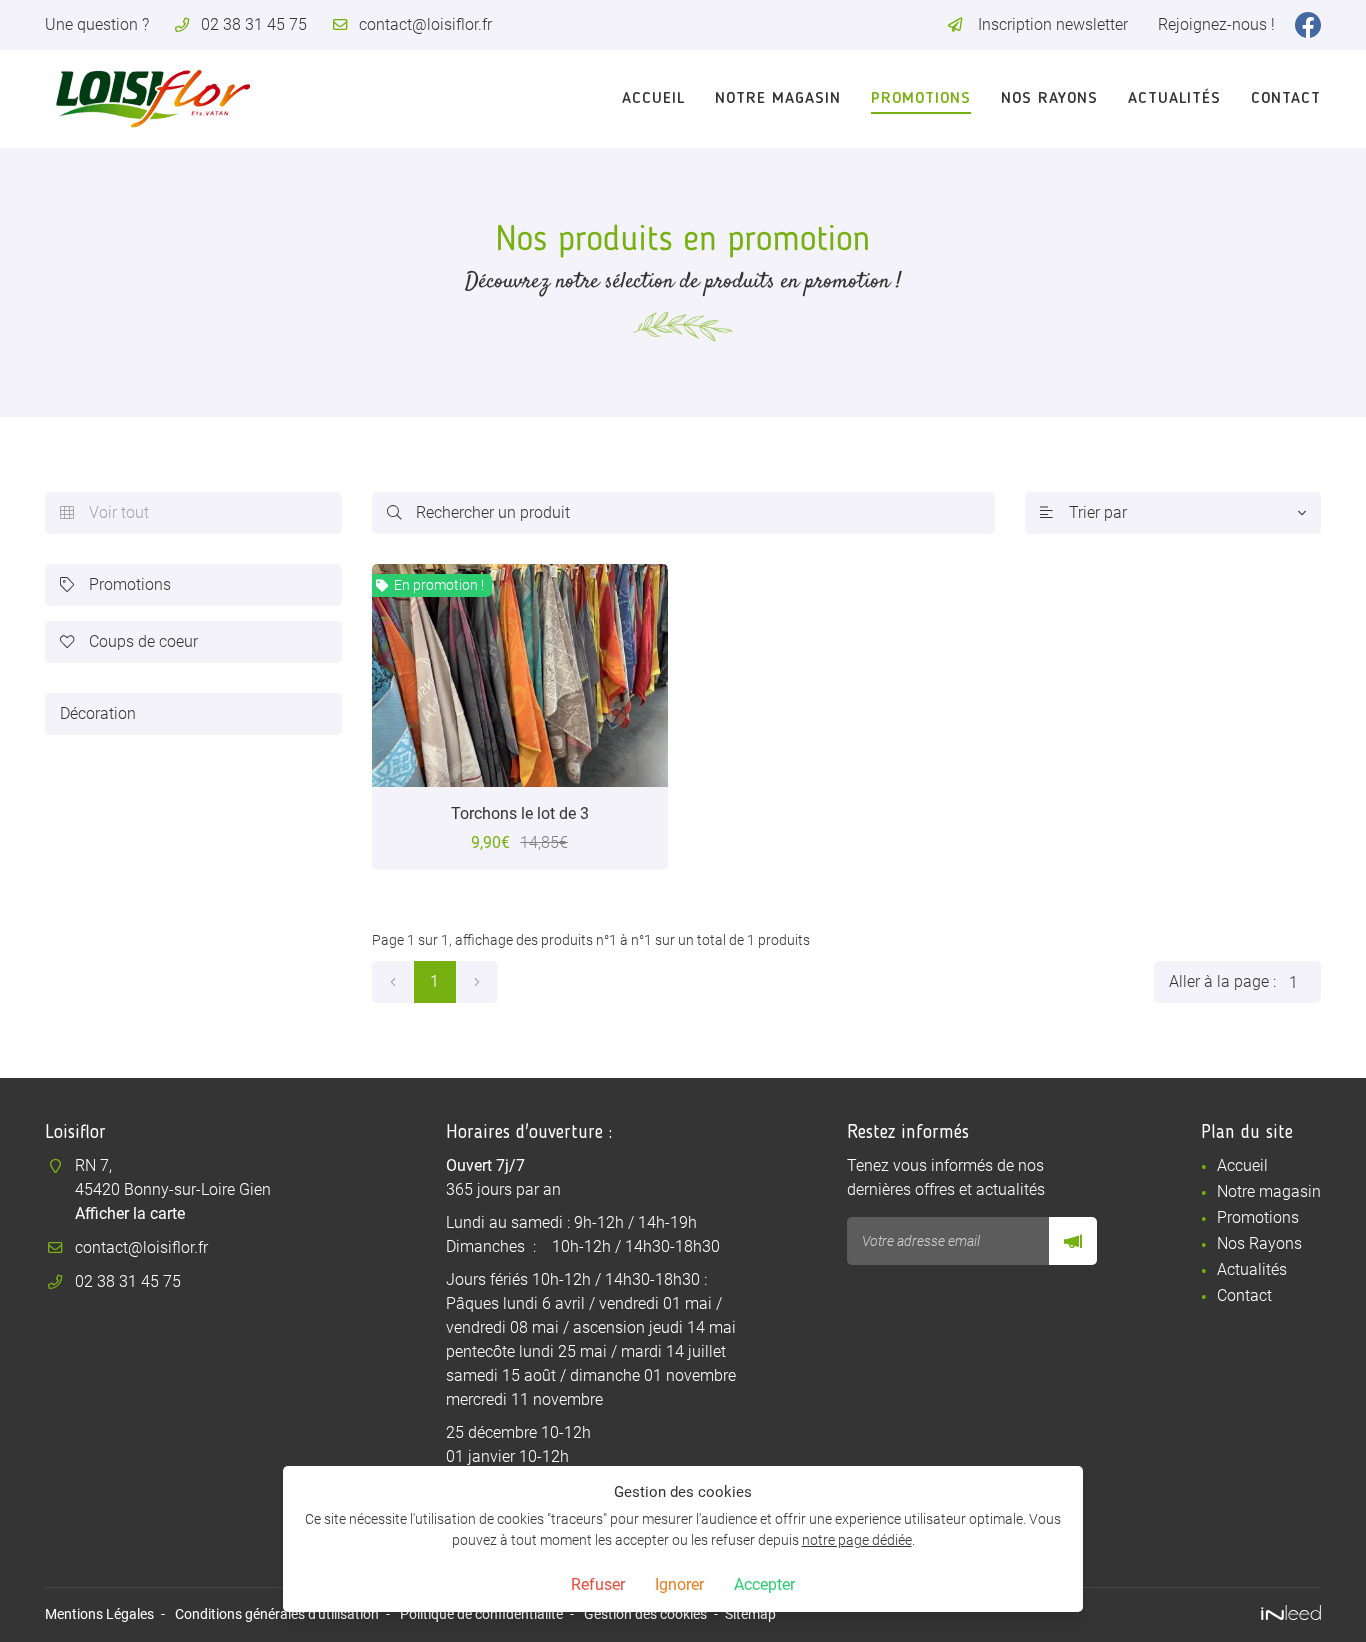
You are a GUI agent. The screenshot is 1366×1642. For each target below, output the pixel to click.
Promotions (921, 99)
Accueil (653, 99)
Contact (1286, 99)
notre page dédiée (857, 1540)
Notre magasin (778, 99)
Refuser (598, 1584)
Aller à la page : (1222, 981)
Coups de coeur (129, 641)
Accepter (764, 1584)
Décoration (98, 713)
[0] (393, 982)
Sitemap (750, 1614)
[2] (477, 982)
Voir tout (104, 512)
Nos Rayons (1049, 99)
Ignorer (679, 1584)
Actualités (1174, 99)
